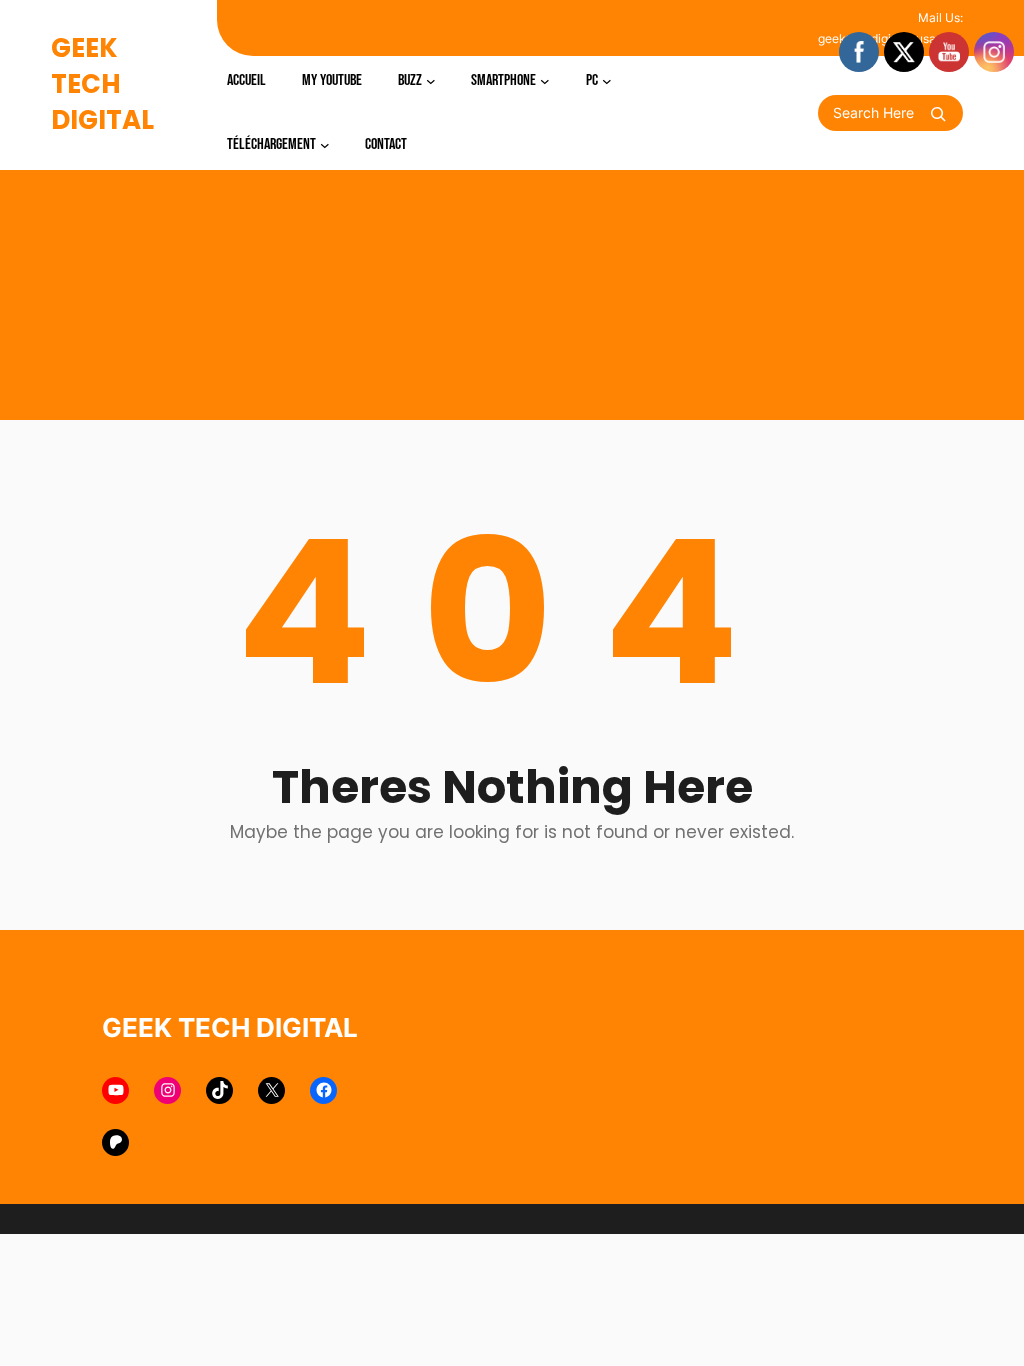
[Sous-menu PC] (607, 81)
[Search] (938, 114)
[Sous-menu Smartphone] (545, 81)
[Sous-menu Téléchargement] (325, 145)
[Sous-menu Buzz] (431, 81)
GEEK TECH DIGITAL (102, 84)
